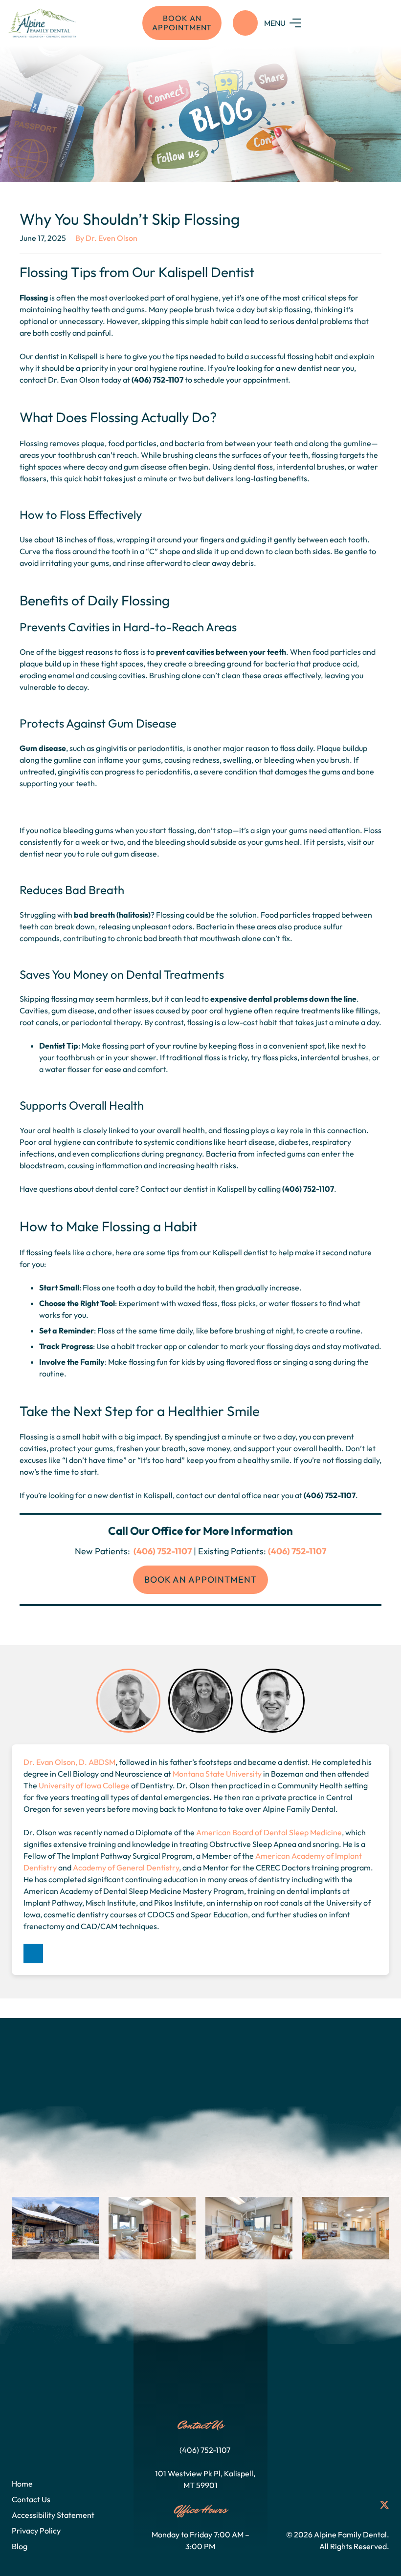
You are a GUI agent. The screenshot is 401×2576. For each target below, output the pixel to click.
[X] (384, 2505)
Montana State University (217, 1774)
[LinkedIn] (33, 1953)
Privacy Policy (36, 2531)
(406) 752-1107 (162, 1551)
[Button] (245, 23)
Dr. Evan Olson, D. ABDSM (69, 1762)
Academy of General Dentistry (126, 1868)
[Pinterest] (366, 2505)
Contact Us (31, 2499)
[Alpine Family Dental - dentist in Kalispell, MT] (55, 2228)
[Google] (348, 2505)
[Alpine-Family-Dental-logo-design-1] (44, 23)
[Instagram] (330, 2505)
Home (22, 2484)
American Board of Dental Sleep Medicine (269, 1832)
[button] (329, 23)
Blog (20, 2546)
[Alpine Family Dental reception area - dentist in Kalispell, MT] (346, 2228)
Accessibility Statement (53, 2515)
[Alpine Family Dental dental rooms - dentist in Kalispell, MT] (249, 2228)
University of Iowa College (84, 1785)
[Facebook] (312, 2505)
